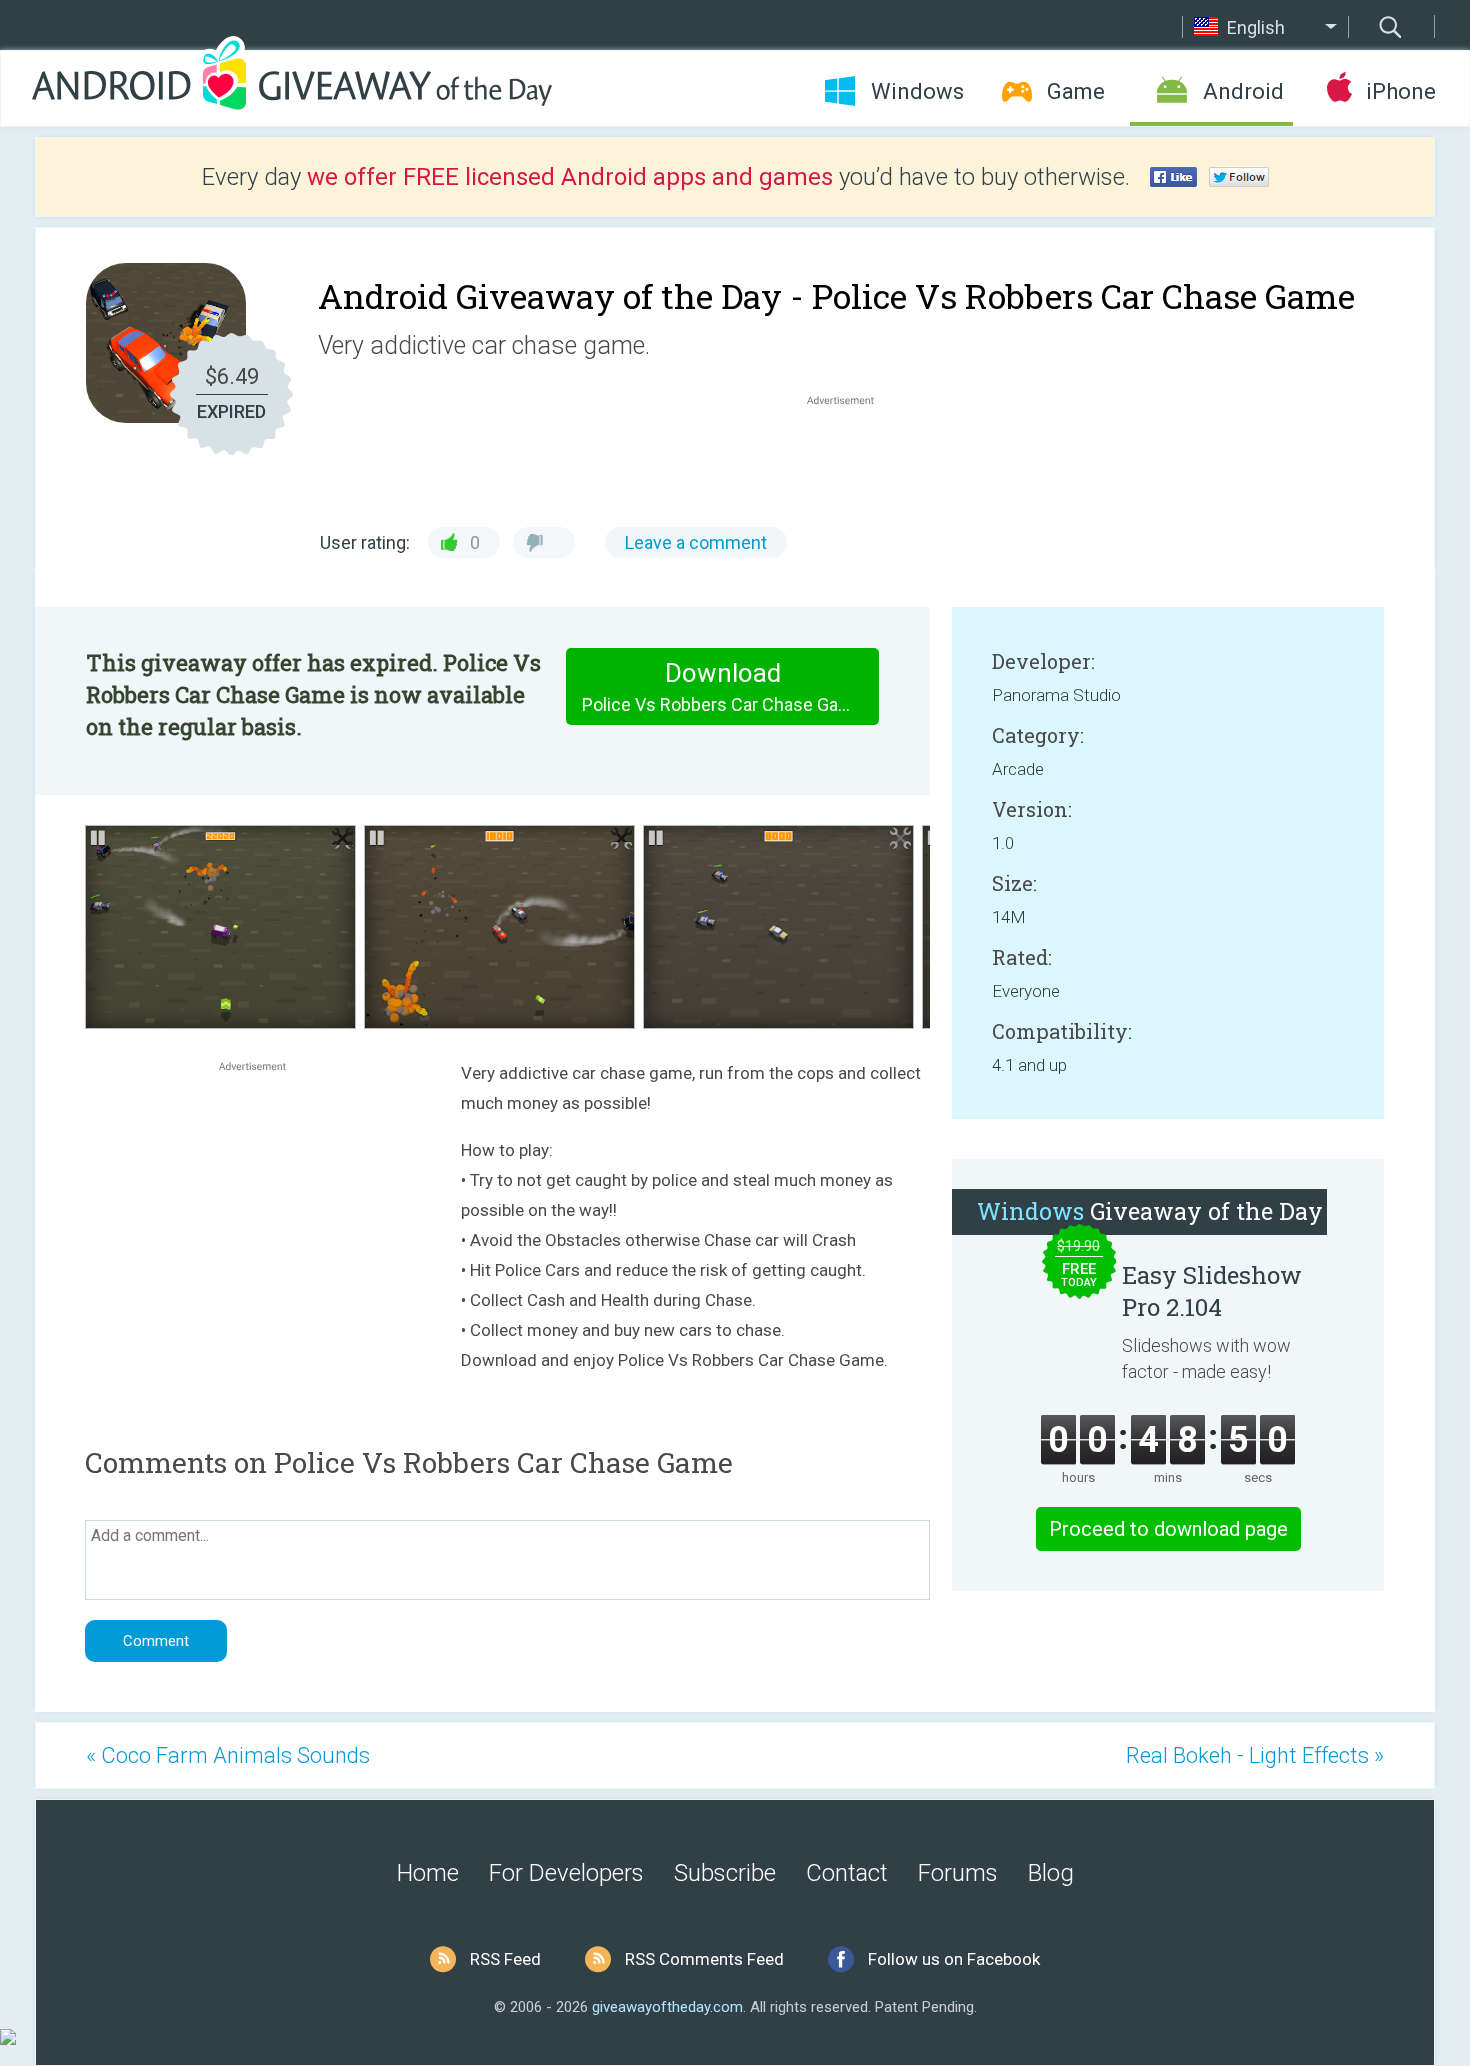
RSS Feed (505, 1959)
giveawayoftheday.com (667, 2007)
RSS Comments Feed (704, 1959)
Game (1076, 91)
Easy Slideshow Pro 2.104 (1212, 1291)
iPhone (1400, 91)
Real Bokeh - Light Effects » (1255, 1755)
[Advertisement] (851, 458)
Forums (958, 1873)
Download (723, 686)
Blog (1051, 1873)
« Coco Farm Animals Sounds (228, 1755)
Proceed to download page (1168, 1529)
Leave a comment (696, 542)
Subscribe (725, 1873)
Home (428, 1873)
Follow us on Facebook (954, 1959)
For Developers (566, 1873)
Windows (917, 91)
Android (1243, 91)
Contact (847, 1873)
